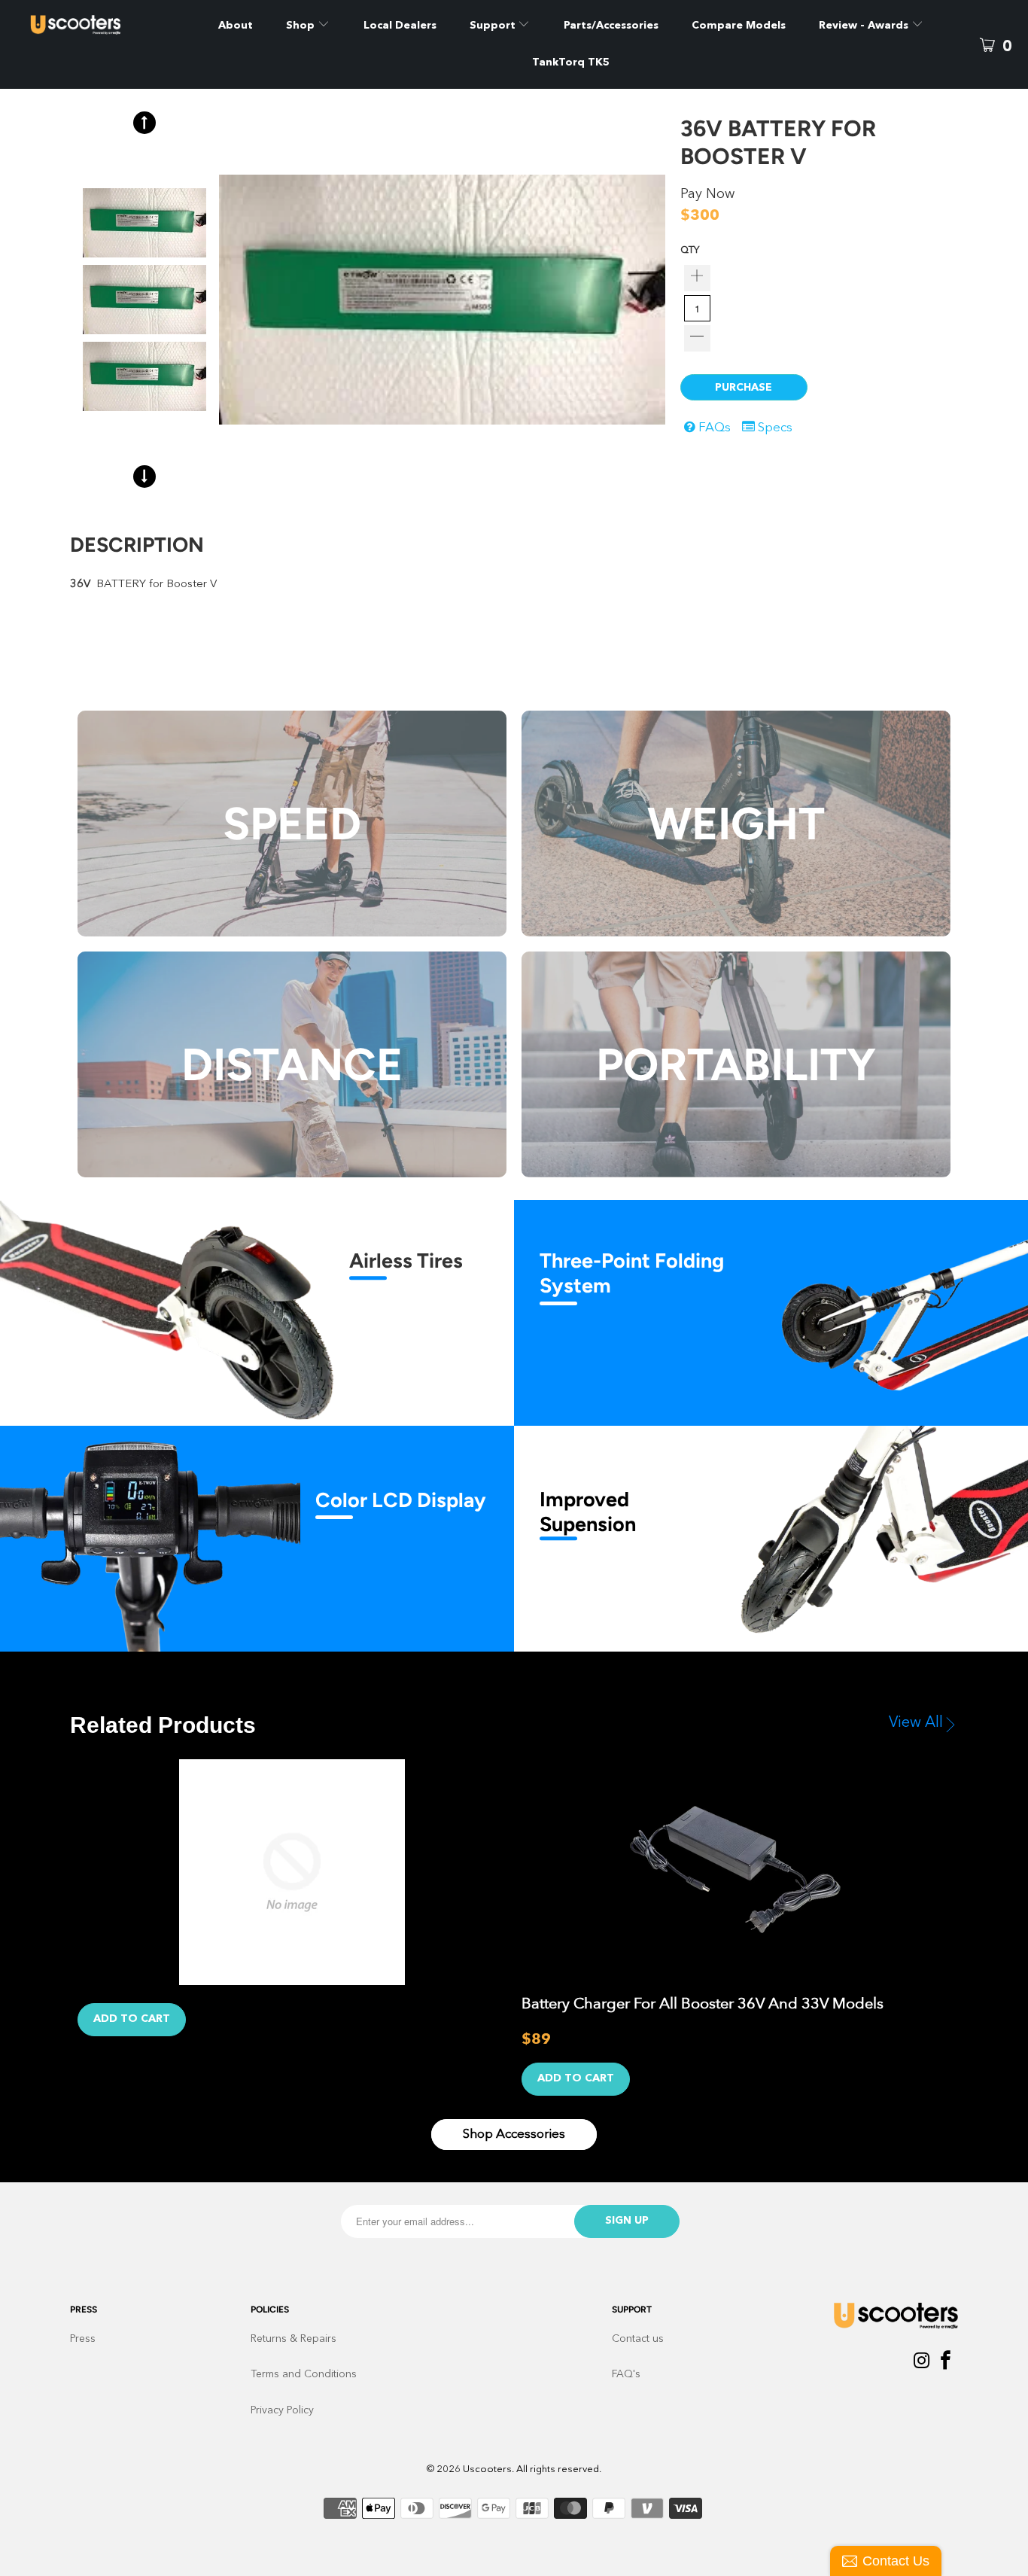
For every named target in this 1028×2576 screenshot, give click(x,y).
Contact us (638, 2339)
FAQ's (626, 2374)
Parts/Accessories (611, 26)
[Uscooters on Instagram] (922, 2363)
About (236, 26)
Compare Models (739, 26)
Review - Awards (865, 26)
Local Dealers (400, 26)
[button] (144, 123)
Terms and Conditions (304, 2374)
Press (83, 2339)
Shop (300, 26)
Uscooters (487, 2469)
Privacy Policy (282, 2410)
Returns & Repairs (293, 2339)
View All (916, 1723)
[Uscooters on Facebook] (946, 2363)
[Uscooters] (97, 25)
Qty (690, 250)
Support (494, 26)
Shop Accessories (514, 2134)
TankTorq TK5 (571, 62)
